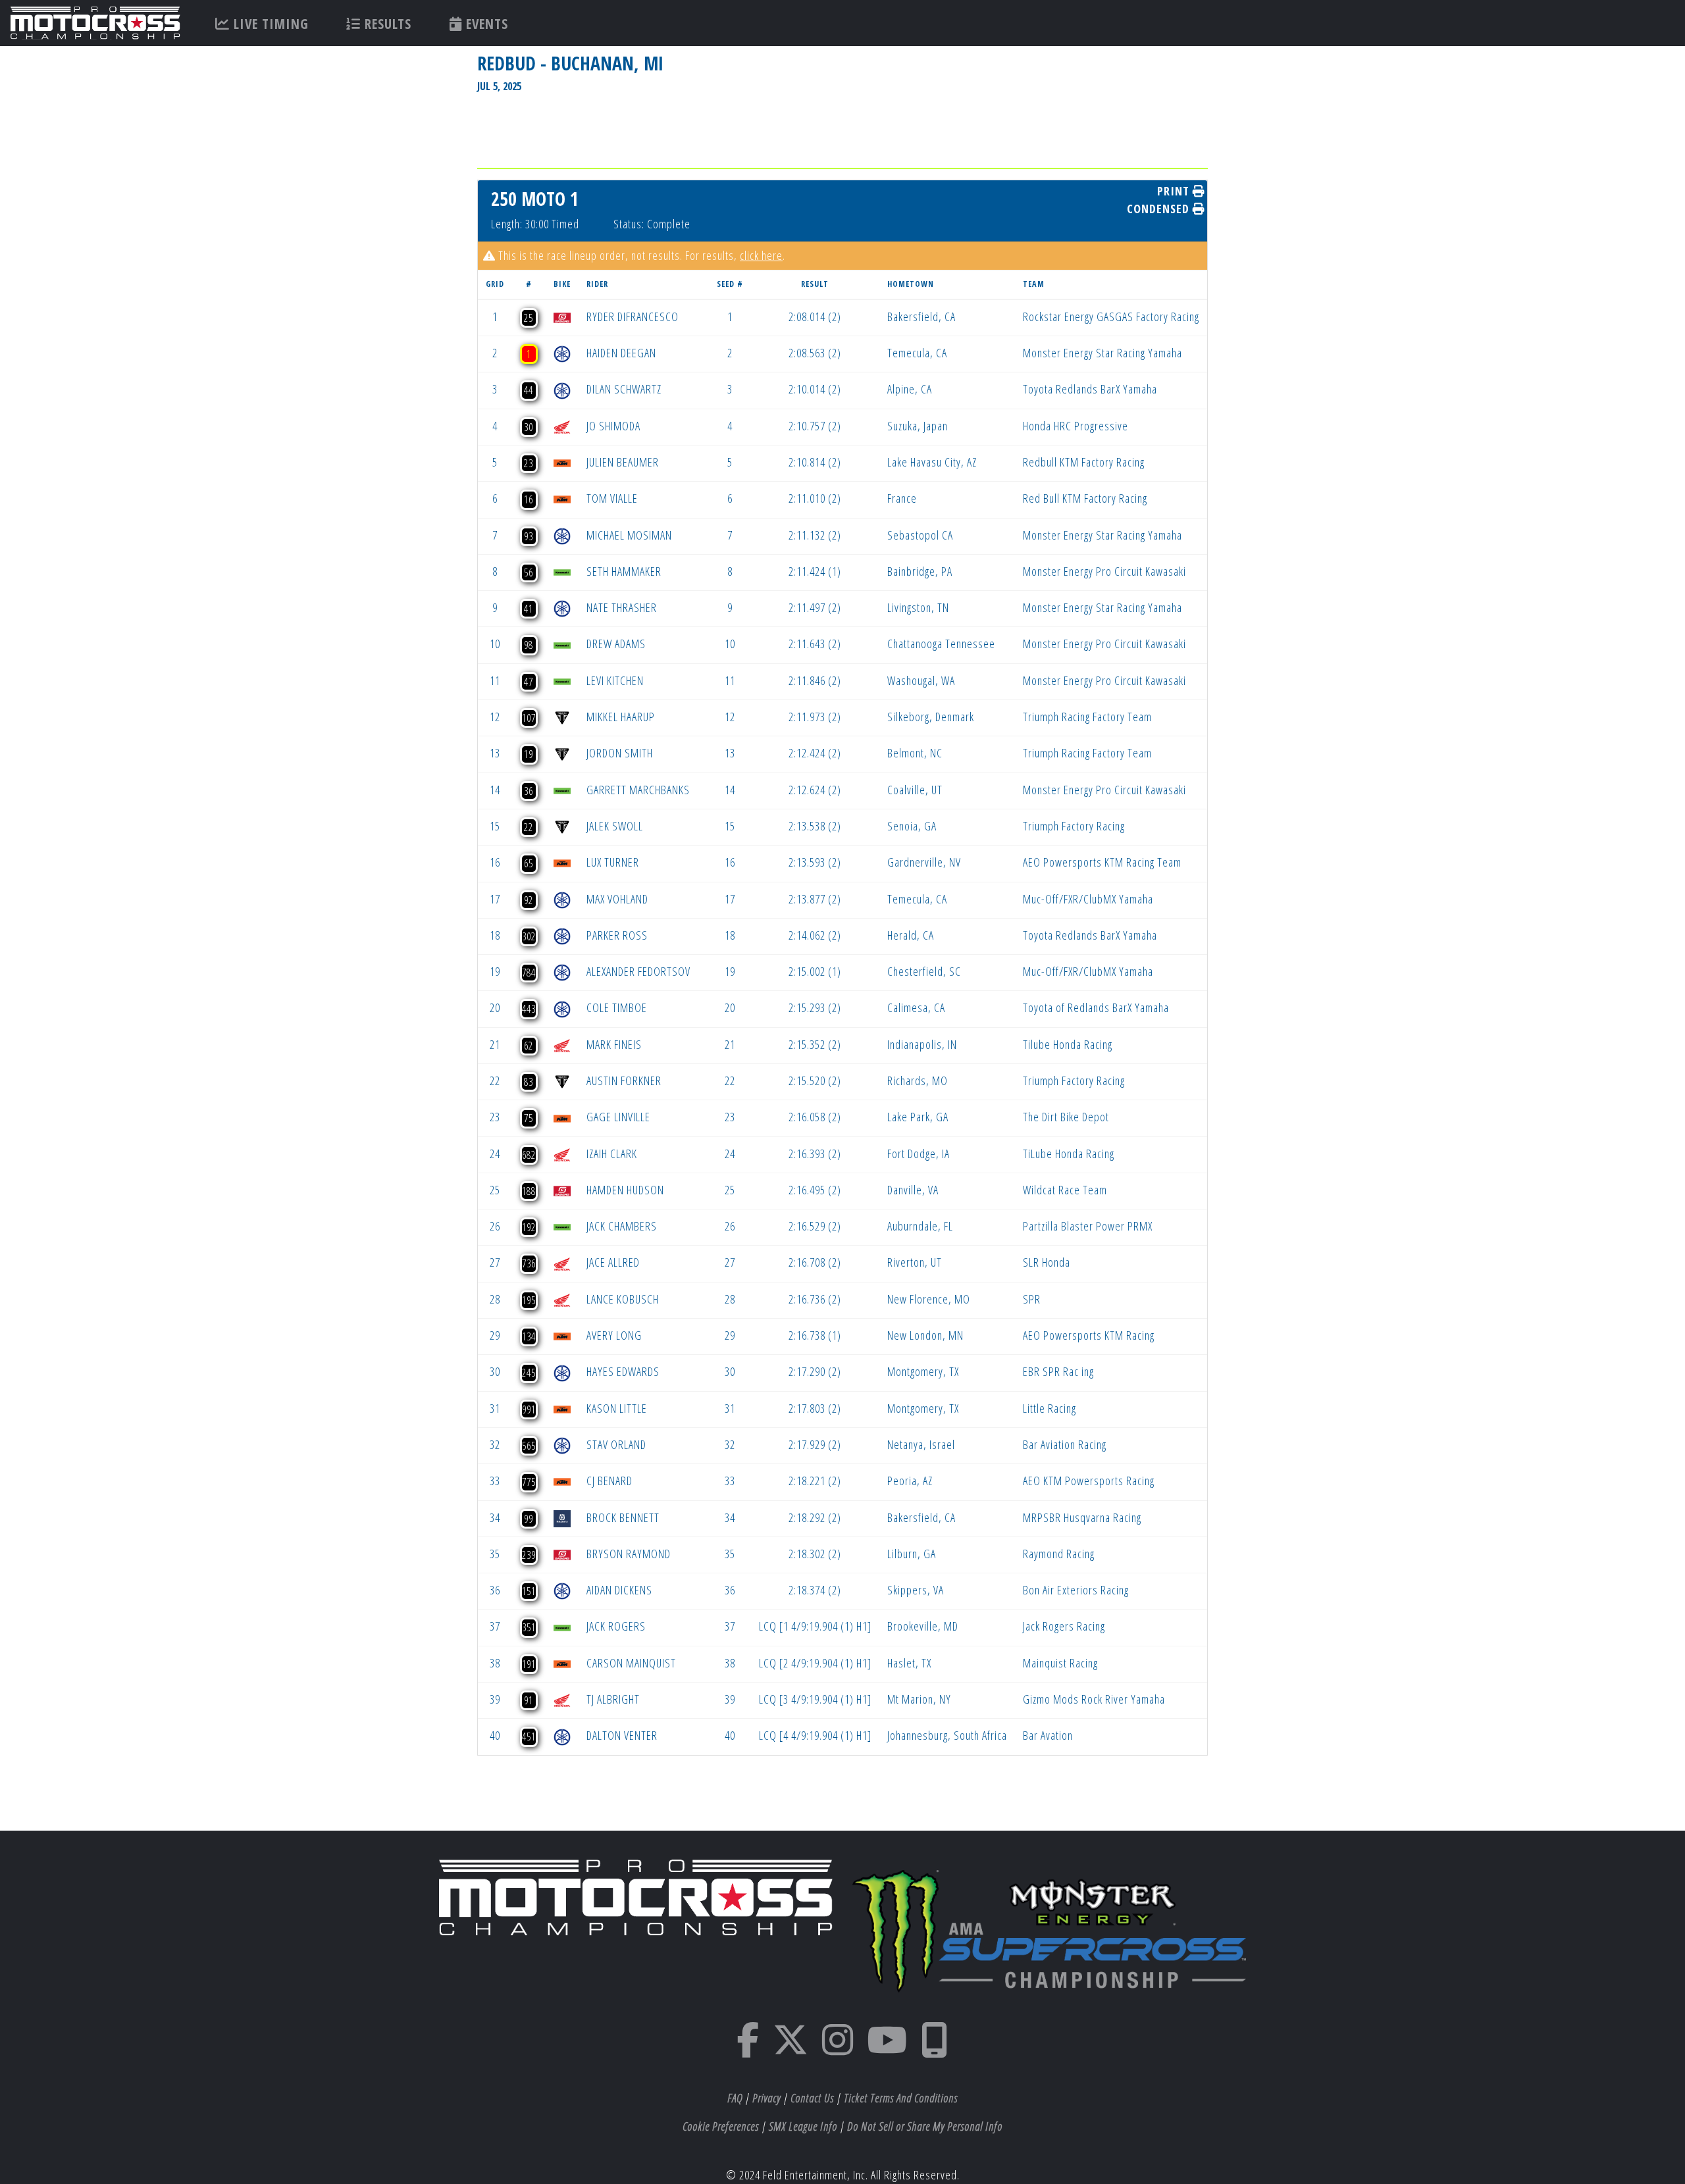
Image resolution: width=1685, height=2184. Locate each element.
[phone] (935, 2048)
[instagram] (838, 2048)
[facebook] (748, 2048)
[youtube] (887, 2048)
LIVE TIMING (269, 24)
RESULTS (386, 24)
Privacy (766, 2098)
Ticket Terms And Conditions (901, 2098)
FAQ (735, 2098)
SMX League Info (803, 2126)
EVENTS (485, 24)
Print (1175, 191)
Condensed (1160, 209)
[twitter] (791, 2048)
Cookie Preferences (721, 2126)
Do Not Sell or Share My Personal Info (925, 2126)
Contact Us (812, 2098)
